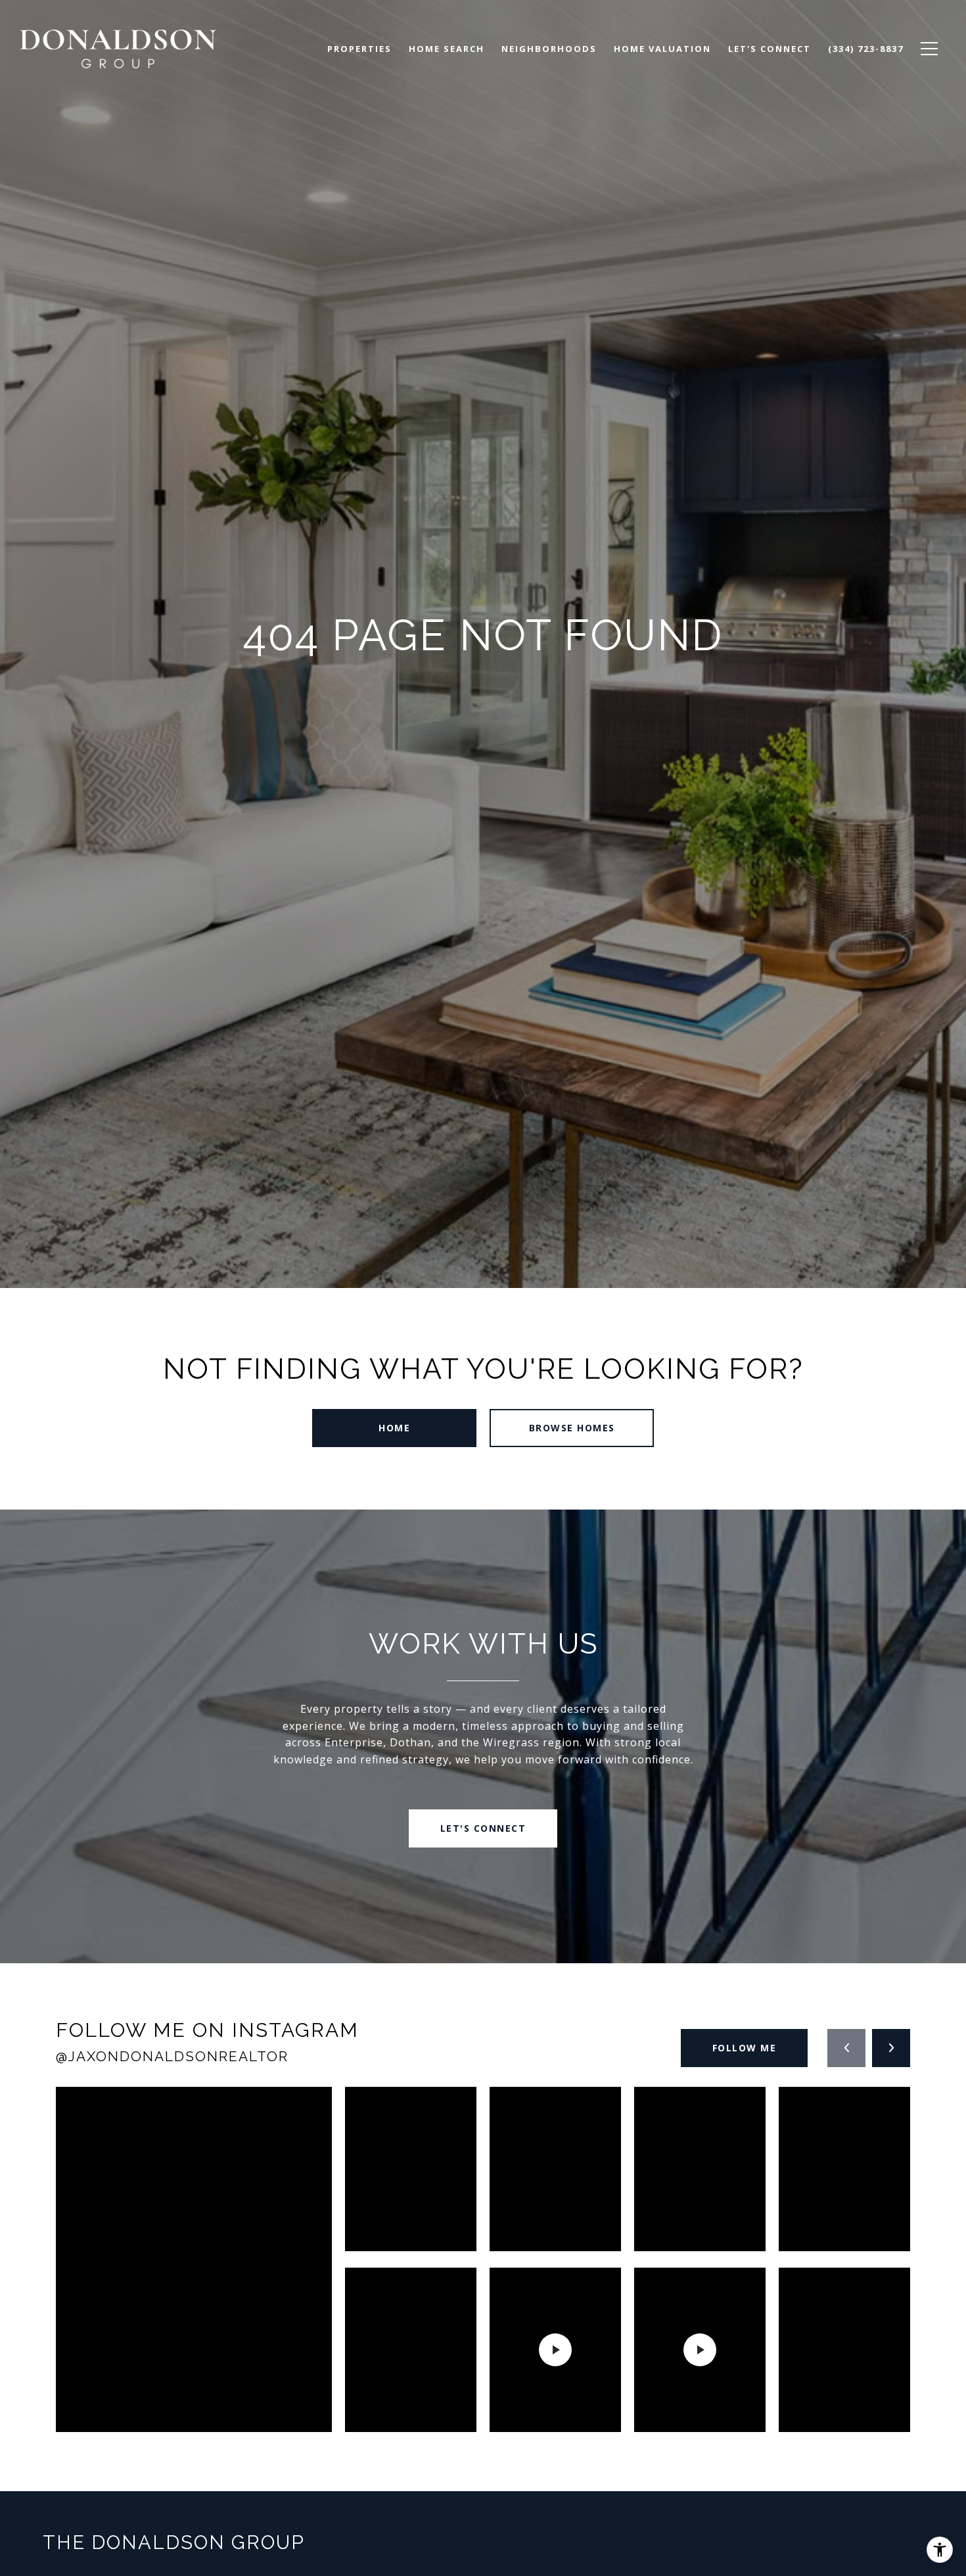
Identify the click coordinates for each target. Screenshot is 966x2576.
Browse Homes (572, 1428)
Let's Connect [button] (483, 1828)
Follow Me (745, 2048)
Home (394, 1428)
